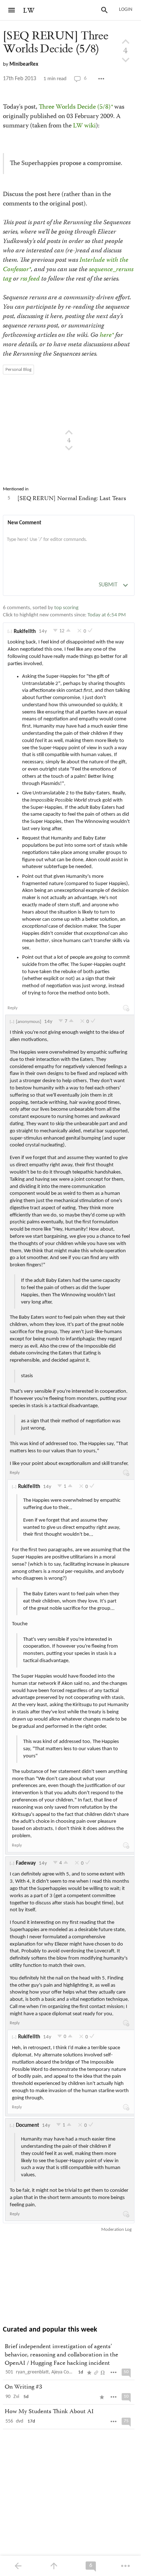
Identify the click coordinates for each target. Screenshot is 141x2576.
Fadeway (26, 1863)
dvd (20, 2421)
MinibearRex (24, 64)
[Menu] (12, 10)
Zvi (16, 2397)
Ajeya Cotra (63, 2372)
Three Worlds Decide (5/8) (75, 107)
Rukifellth (25, 632)
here (106, 335)
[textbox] (69, 547)
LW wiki (84, 126)
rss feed (30, 279)
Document (27, 2126)
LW (29, 11)
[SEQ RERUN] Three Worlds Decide (55, 42)
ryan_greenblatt (32, 2372)
